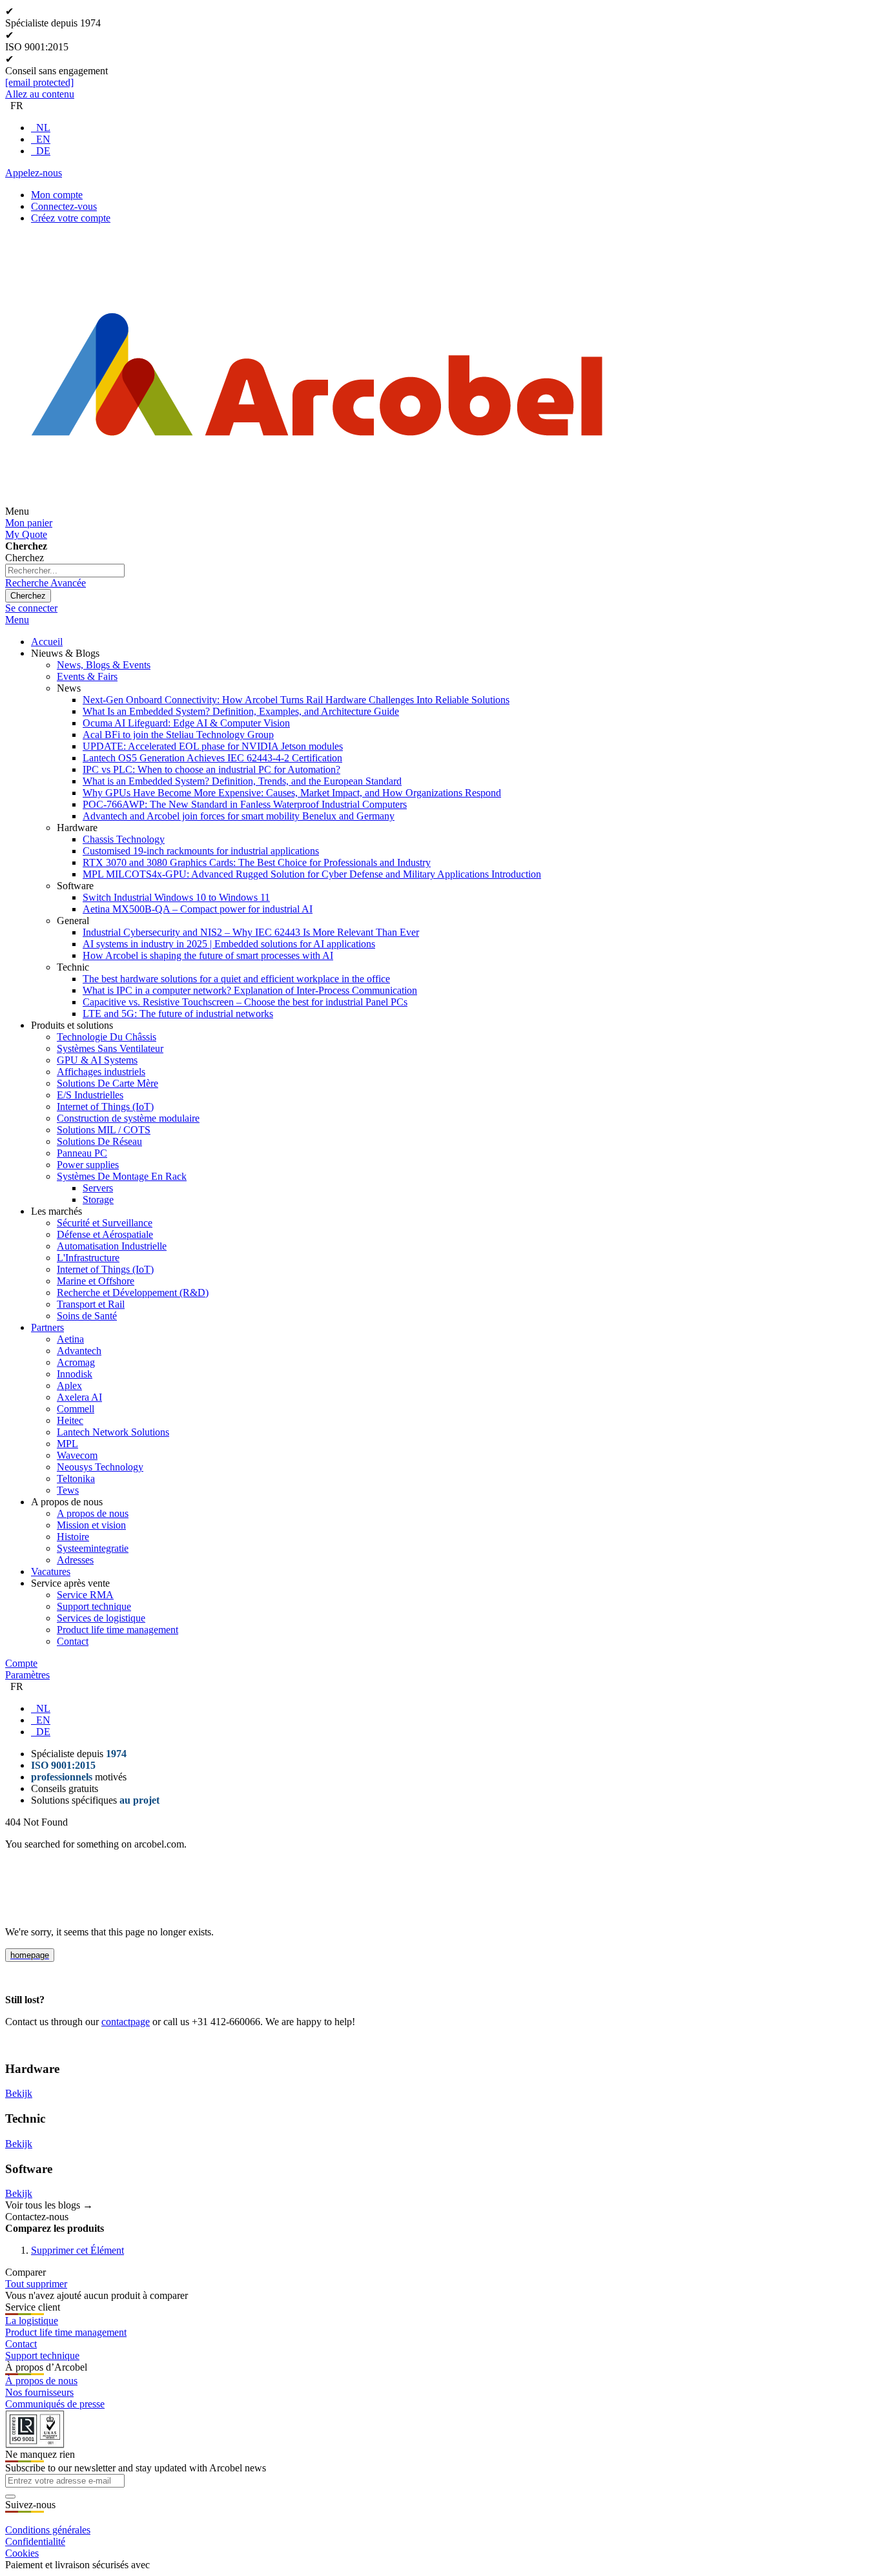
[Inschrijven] (10, 2497)
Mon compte (57, 195)
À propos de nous (41, 2381)
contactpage (126, 2022)
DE (43, 151)
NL (43, 128)
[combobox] (65, 571)
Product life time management (66, 2332)
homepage (30, 1955)
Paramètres (27, 1675)
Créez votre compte (71, 218)
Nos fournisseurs (39, 2392)
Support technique (42, 2355)
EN (43, 139)
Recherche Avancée (46, 583)
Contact (21, 2344)
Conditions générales (48, 2530)
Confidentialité (35, 2541)
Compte (21, 1663)
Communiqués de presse (55, 2404)
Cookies (22, 2553)
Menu (17, 620)
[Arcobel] (317, 511)
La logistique (32, 2321)
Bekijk (19, 2093)
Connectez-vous (64, 206)
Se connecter (31, 608)
